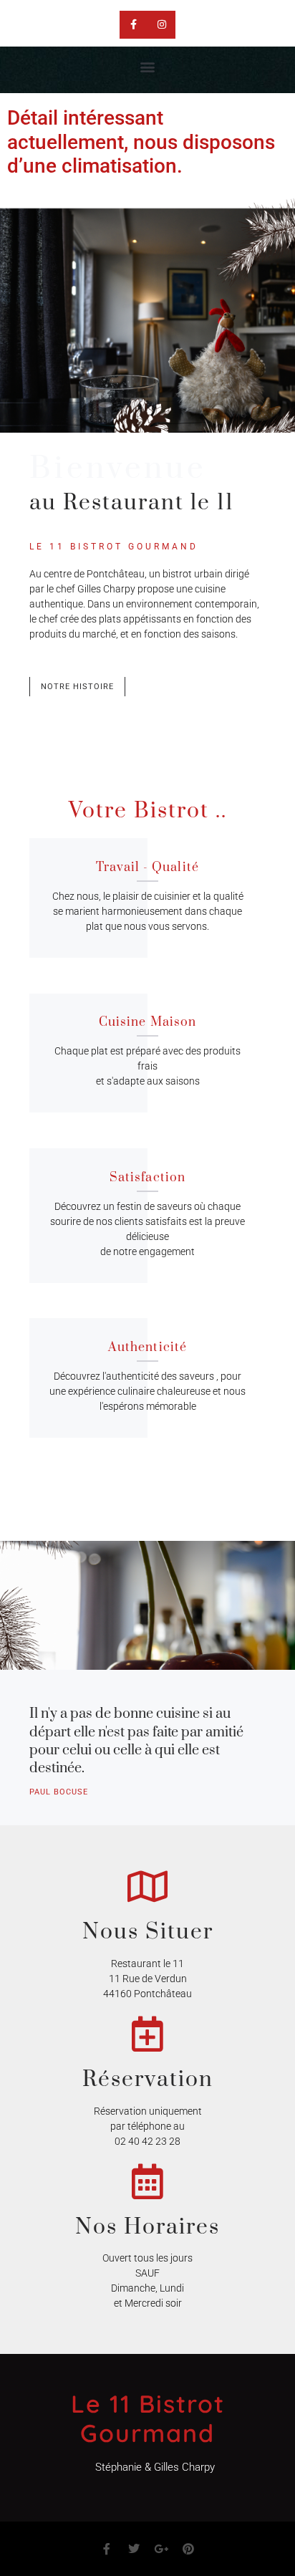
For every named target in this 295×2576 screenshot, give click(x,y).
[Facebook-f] (134, 25)
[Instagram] (161, 25)
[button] (148, 66)
